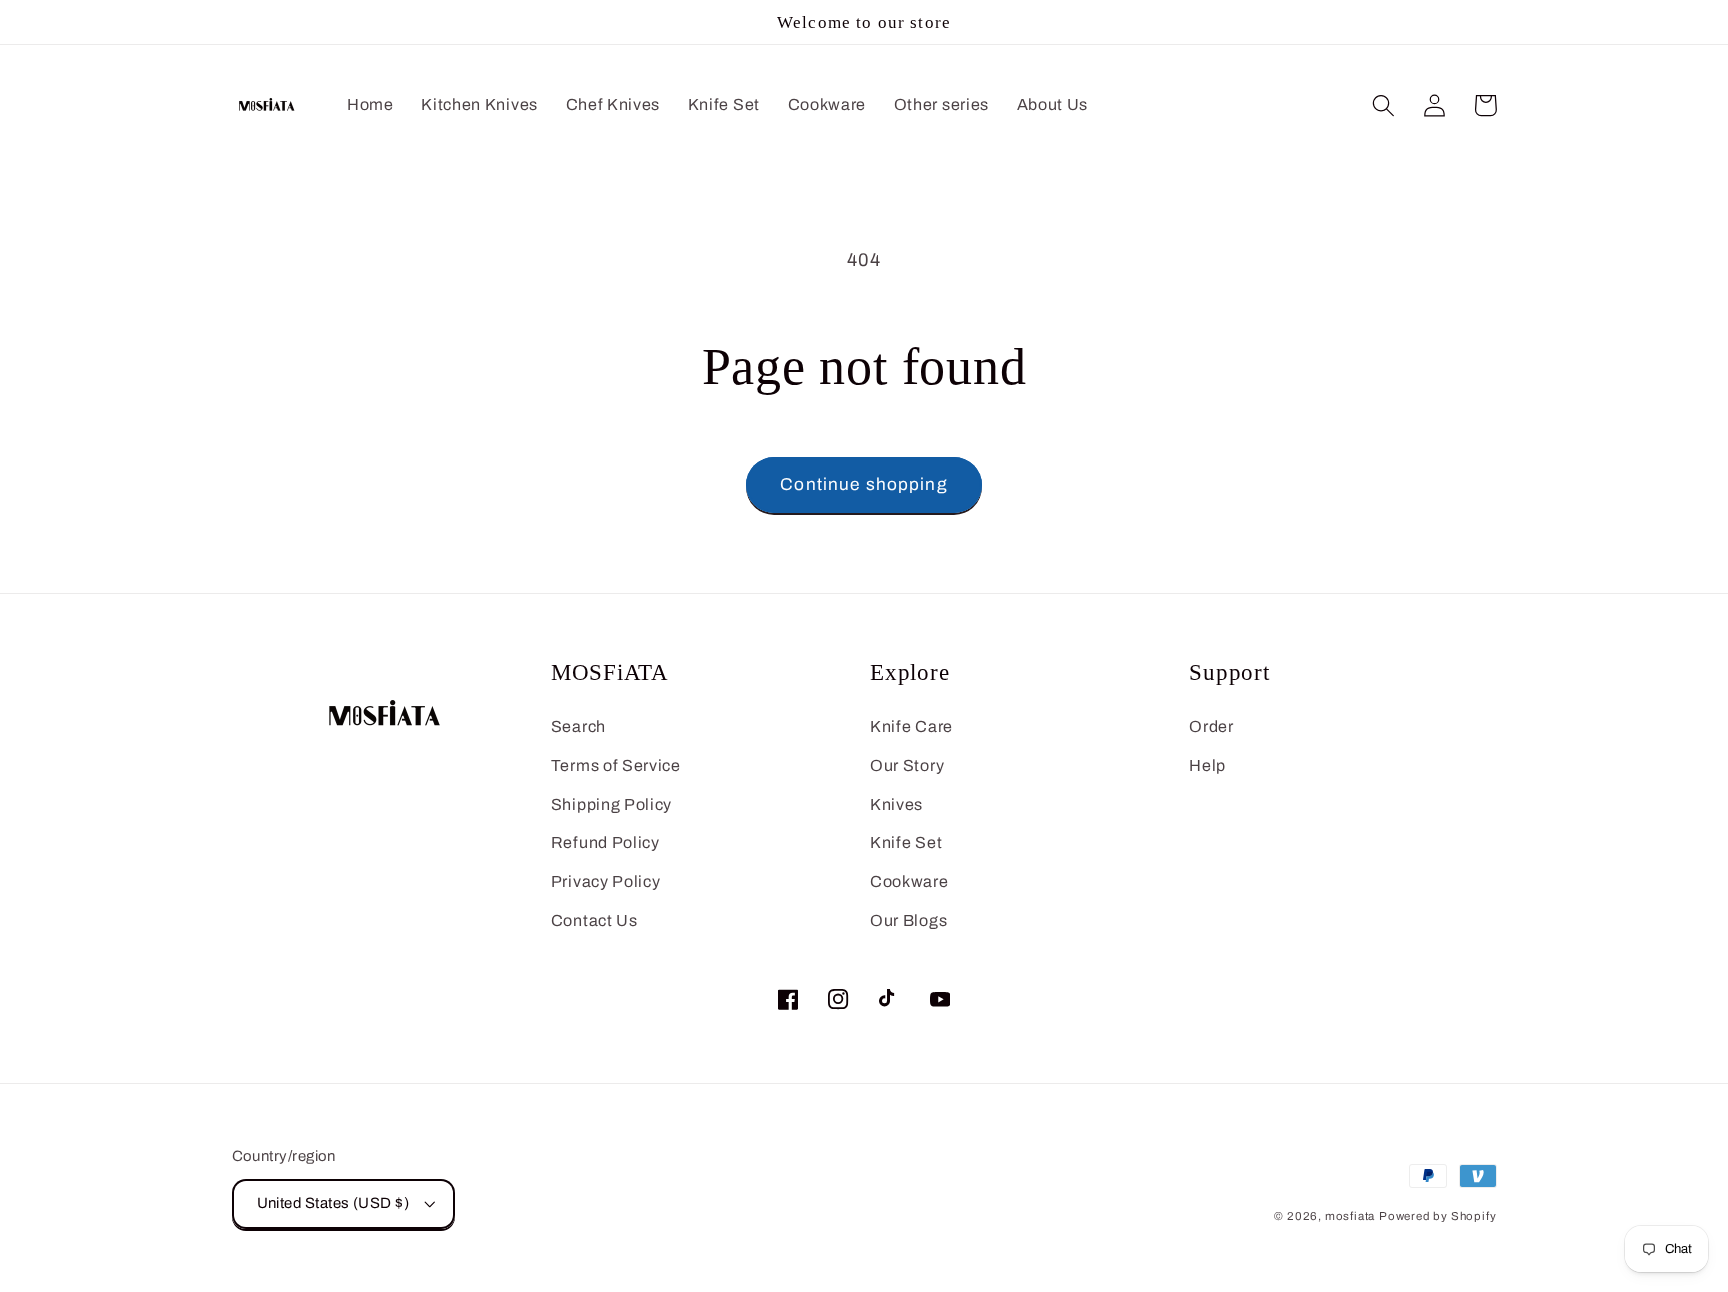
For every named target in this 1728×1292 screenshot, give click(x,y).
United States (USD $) (333, 1203)
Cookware (909, 881)
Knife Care (911, 726)
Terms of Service (616, 765)
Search (578, 726)
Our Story (907, 765)
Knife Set (906, 842)
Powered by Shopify (1438, 1216)
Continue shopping (864, 484)
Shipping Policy (611, 804)
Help (1207, 765)
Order (1211, 726)
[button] (1384, 105)
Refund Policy (605, 842)
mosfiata (1350, 1216)
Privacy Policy (606, 881)
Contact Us (594, 920)
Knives (896, 804)
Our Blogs (908, 920)
